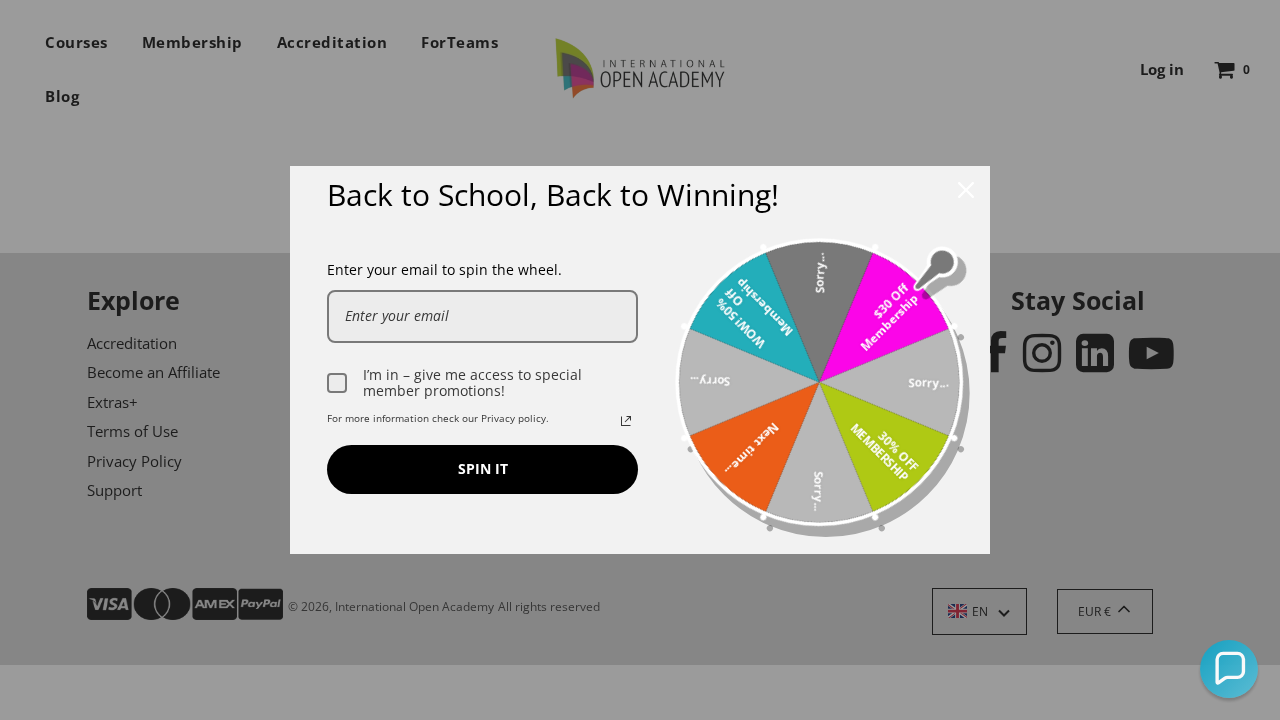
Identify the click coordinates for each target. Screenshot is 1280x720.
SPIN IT (483, 468)
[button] (1229, 669)
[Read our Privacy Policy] (626, 421)
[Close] (966, 190)
